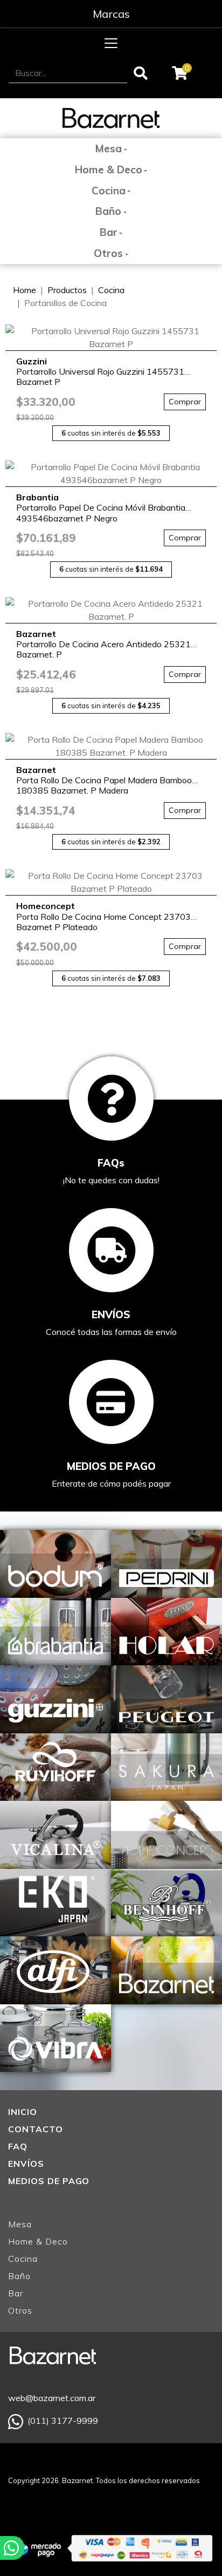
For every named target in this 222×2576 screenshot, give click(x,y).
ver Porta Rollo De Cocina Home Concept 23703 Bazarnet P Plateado (111, 882)
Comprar (185, 402)
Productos (67, 290)
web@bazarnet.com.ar (52, 2398)
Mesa (108, 148)
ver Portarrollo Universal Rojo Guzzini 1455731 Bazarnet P (111, 337)
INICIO (23, 2112)
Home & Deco (109, 170)
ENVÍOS (26, 2164)
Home (25, 290)
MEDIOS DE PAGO (49, 2181)
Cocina (109, 191)
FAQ (18, 2146)
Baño (108, 211)
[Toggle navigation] (111, 43)
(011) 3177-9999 (63, 2421)
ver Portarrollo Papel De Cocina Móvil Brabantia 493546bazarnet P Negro (111, 473)
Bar (109, 232)
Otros (108, 253)
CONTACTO (36, 2129)
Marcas (111, 14)
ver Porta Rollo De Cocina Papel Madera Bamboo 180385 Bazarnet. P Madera (111, 746)
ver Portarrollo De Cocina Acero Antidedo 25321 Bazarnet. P (111, 610)
